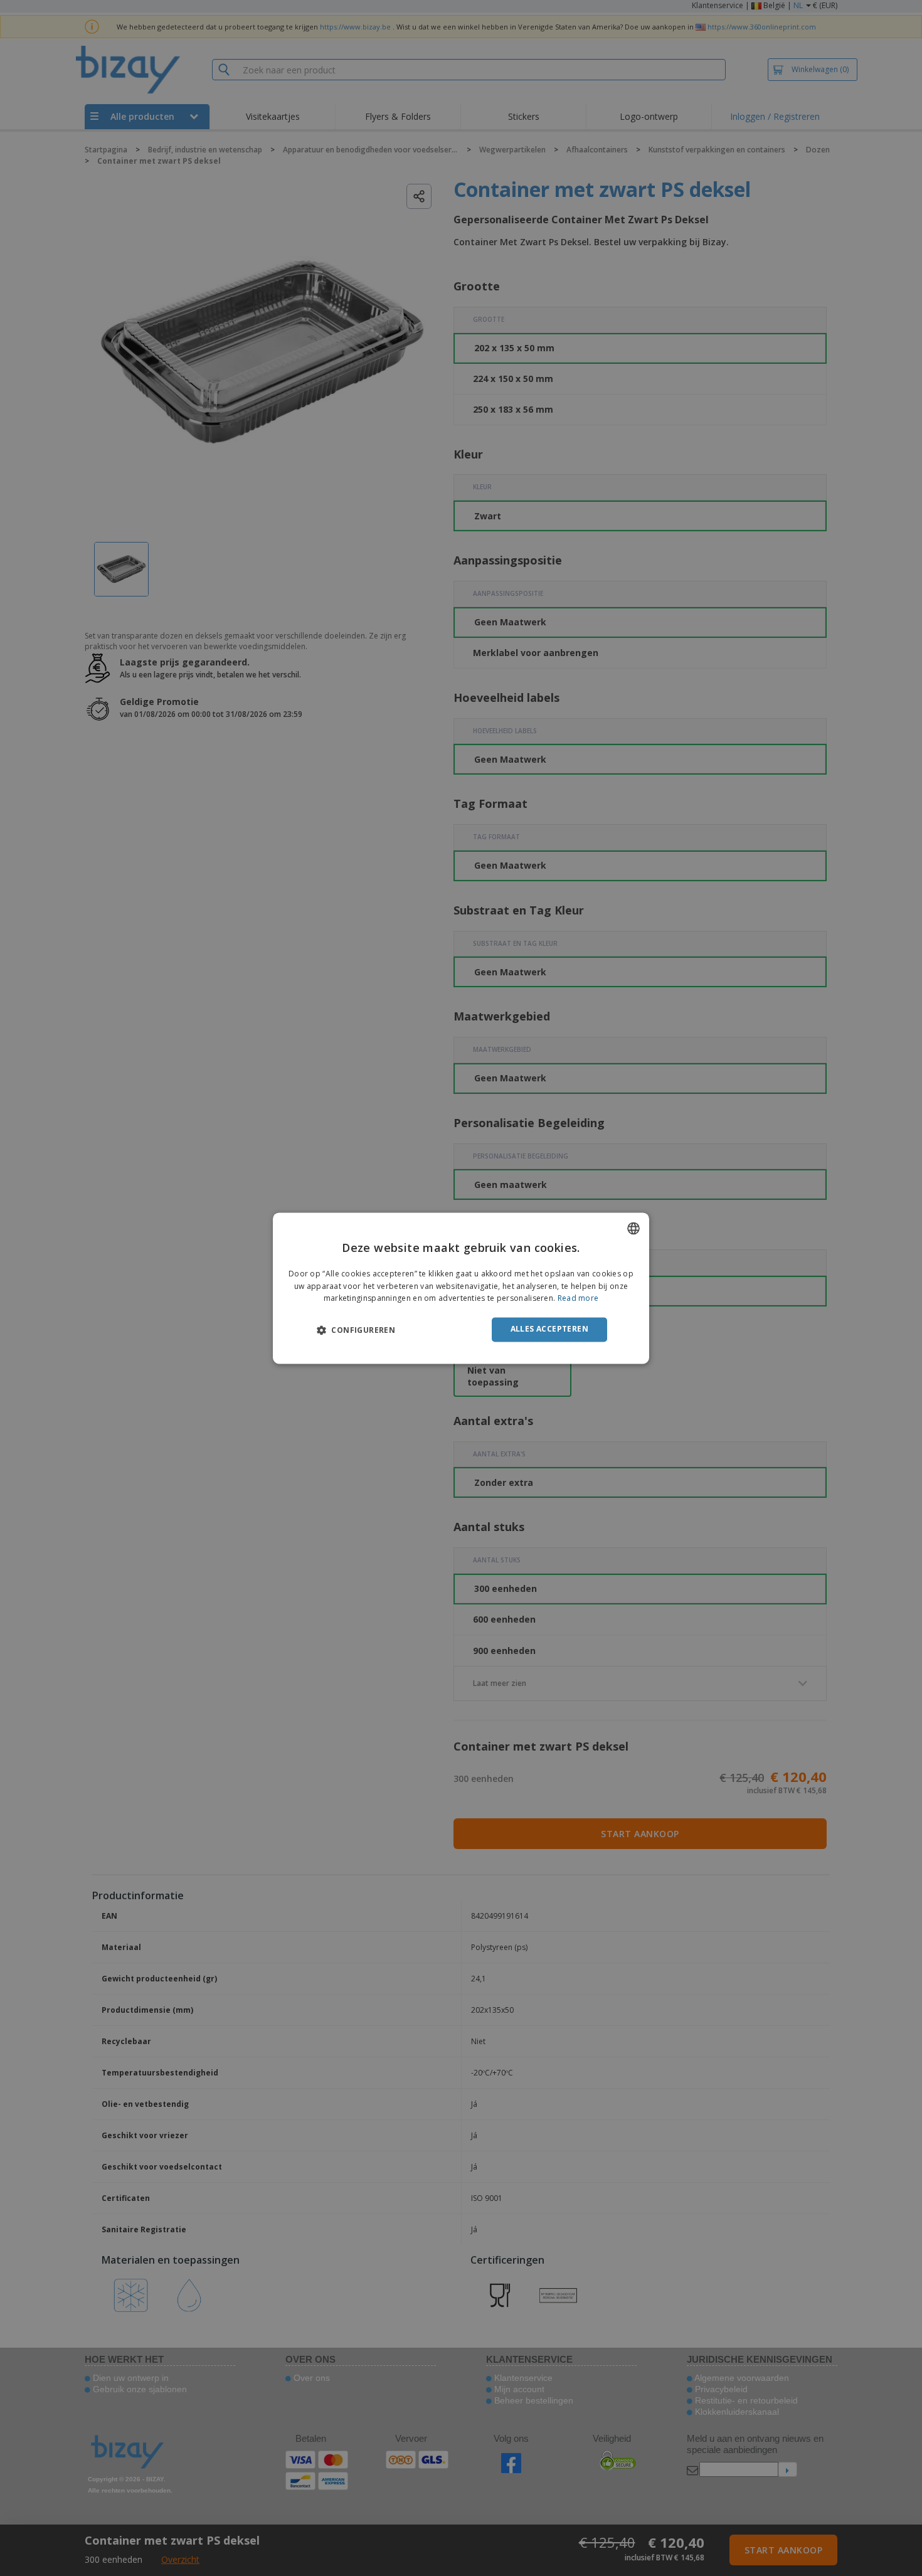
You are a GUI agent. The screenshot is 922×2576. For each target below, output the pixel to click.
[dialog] (461, 1288)
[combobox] (633, 1228)
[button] (356, 1330)
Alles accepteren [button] (549, 1329)
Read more (578, 1299)
